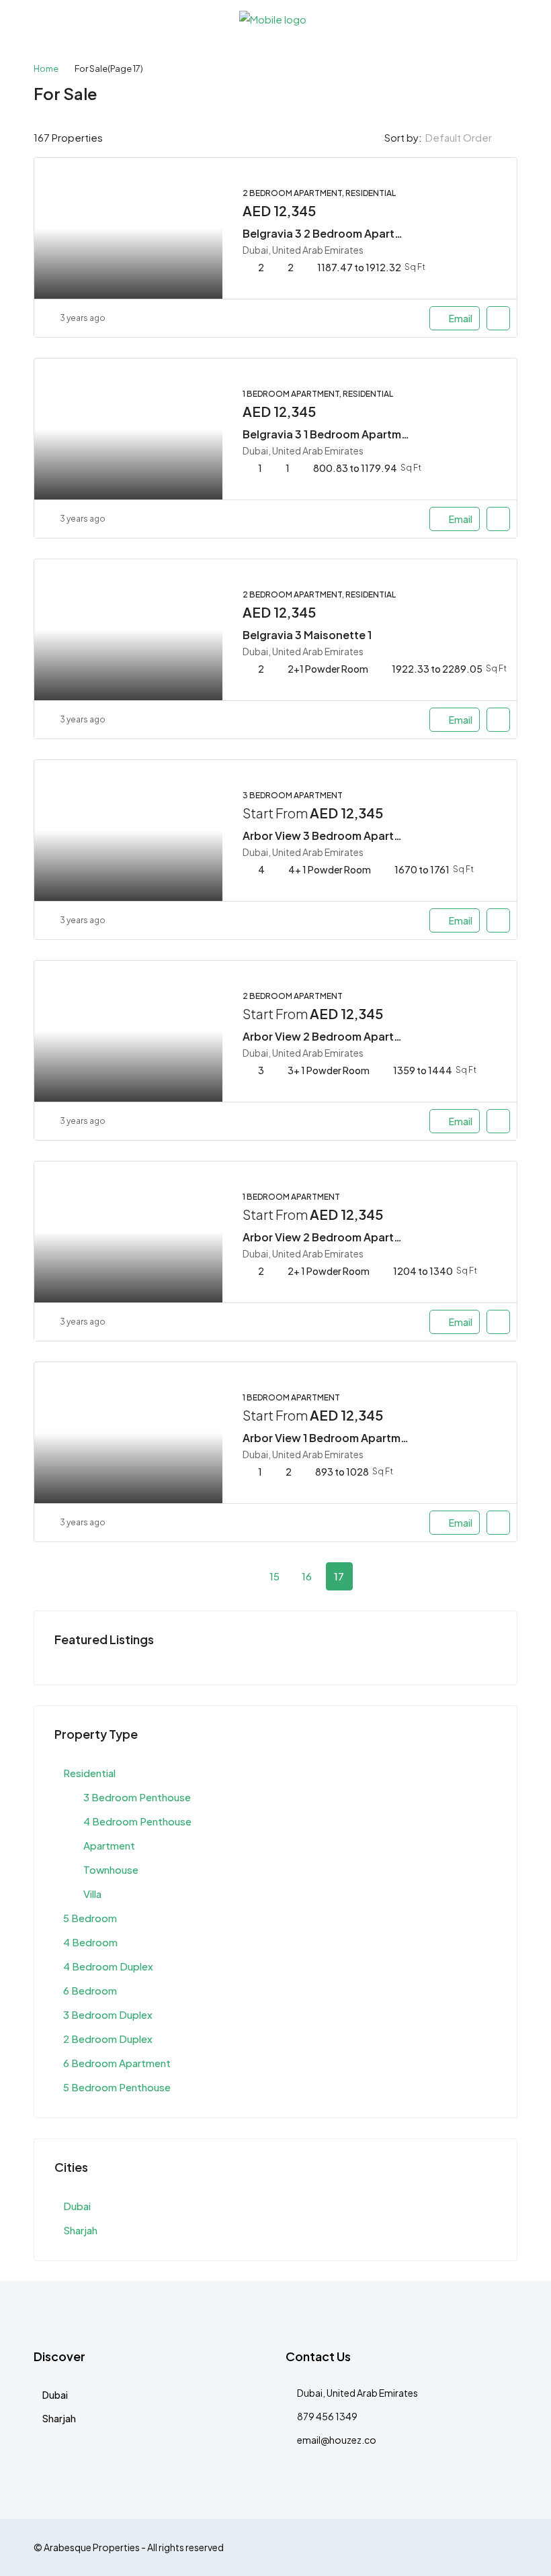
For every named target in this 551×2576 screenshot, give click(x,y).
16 (307, 1576)
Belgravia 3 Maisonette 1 (307, 635)
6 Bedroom (90, 1990)
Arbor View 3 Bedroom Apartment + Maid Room (367, 836)
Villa (92, 1894)
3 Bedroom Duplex (108, 2014)
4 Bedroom (90, 1942)
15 (274, 1576)
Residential (89, 1773)
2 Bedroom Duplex (108, 2039)
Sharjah (80, 2230)
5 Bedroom (90, 1918)
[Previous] (210, 1576)
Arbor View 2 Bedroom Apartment (332, 1237)
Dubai (77, 2206)
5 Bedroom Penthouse (117, 2087)
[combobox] (470, 138)
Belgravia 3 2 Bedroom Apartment (332, 233)
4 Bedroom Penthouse (137, 1821)
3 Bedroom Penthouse (137, 1797)
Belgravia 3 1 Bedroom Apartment (331, 434)
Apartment (109, 1845)
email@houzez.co (337, 2440)
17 (339, 1576)
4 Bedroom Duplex (108, 1966)
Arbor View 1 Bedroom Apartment (331, 1438)
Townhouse (111, 1869)
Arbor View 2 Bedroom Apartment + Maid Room (367, 1036)
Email (461, 318)
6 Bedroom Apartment (117, 2063)
